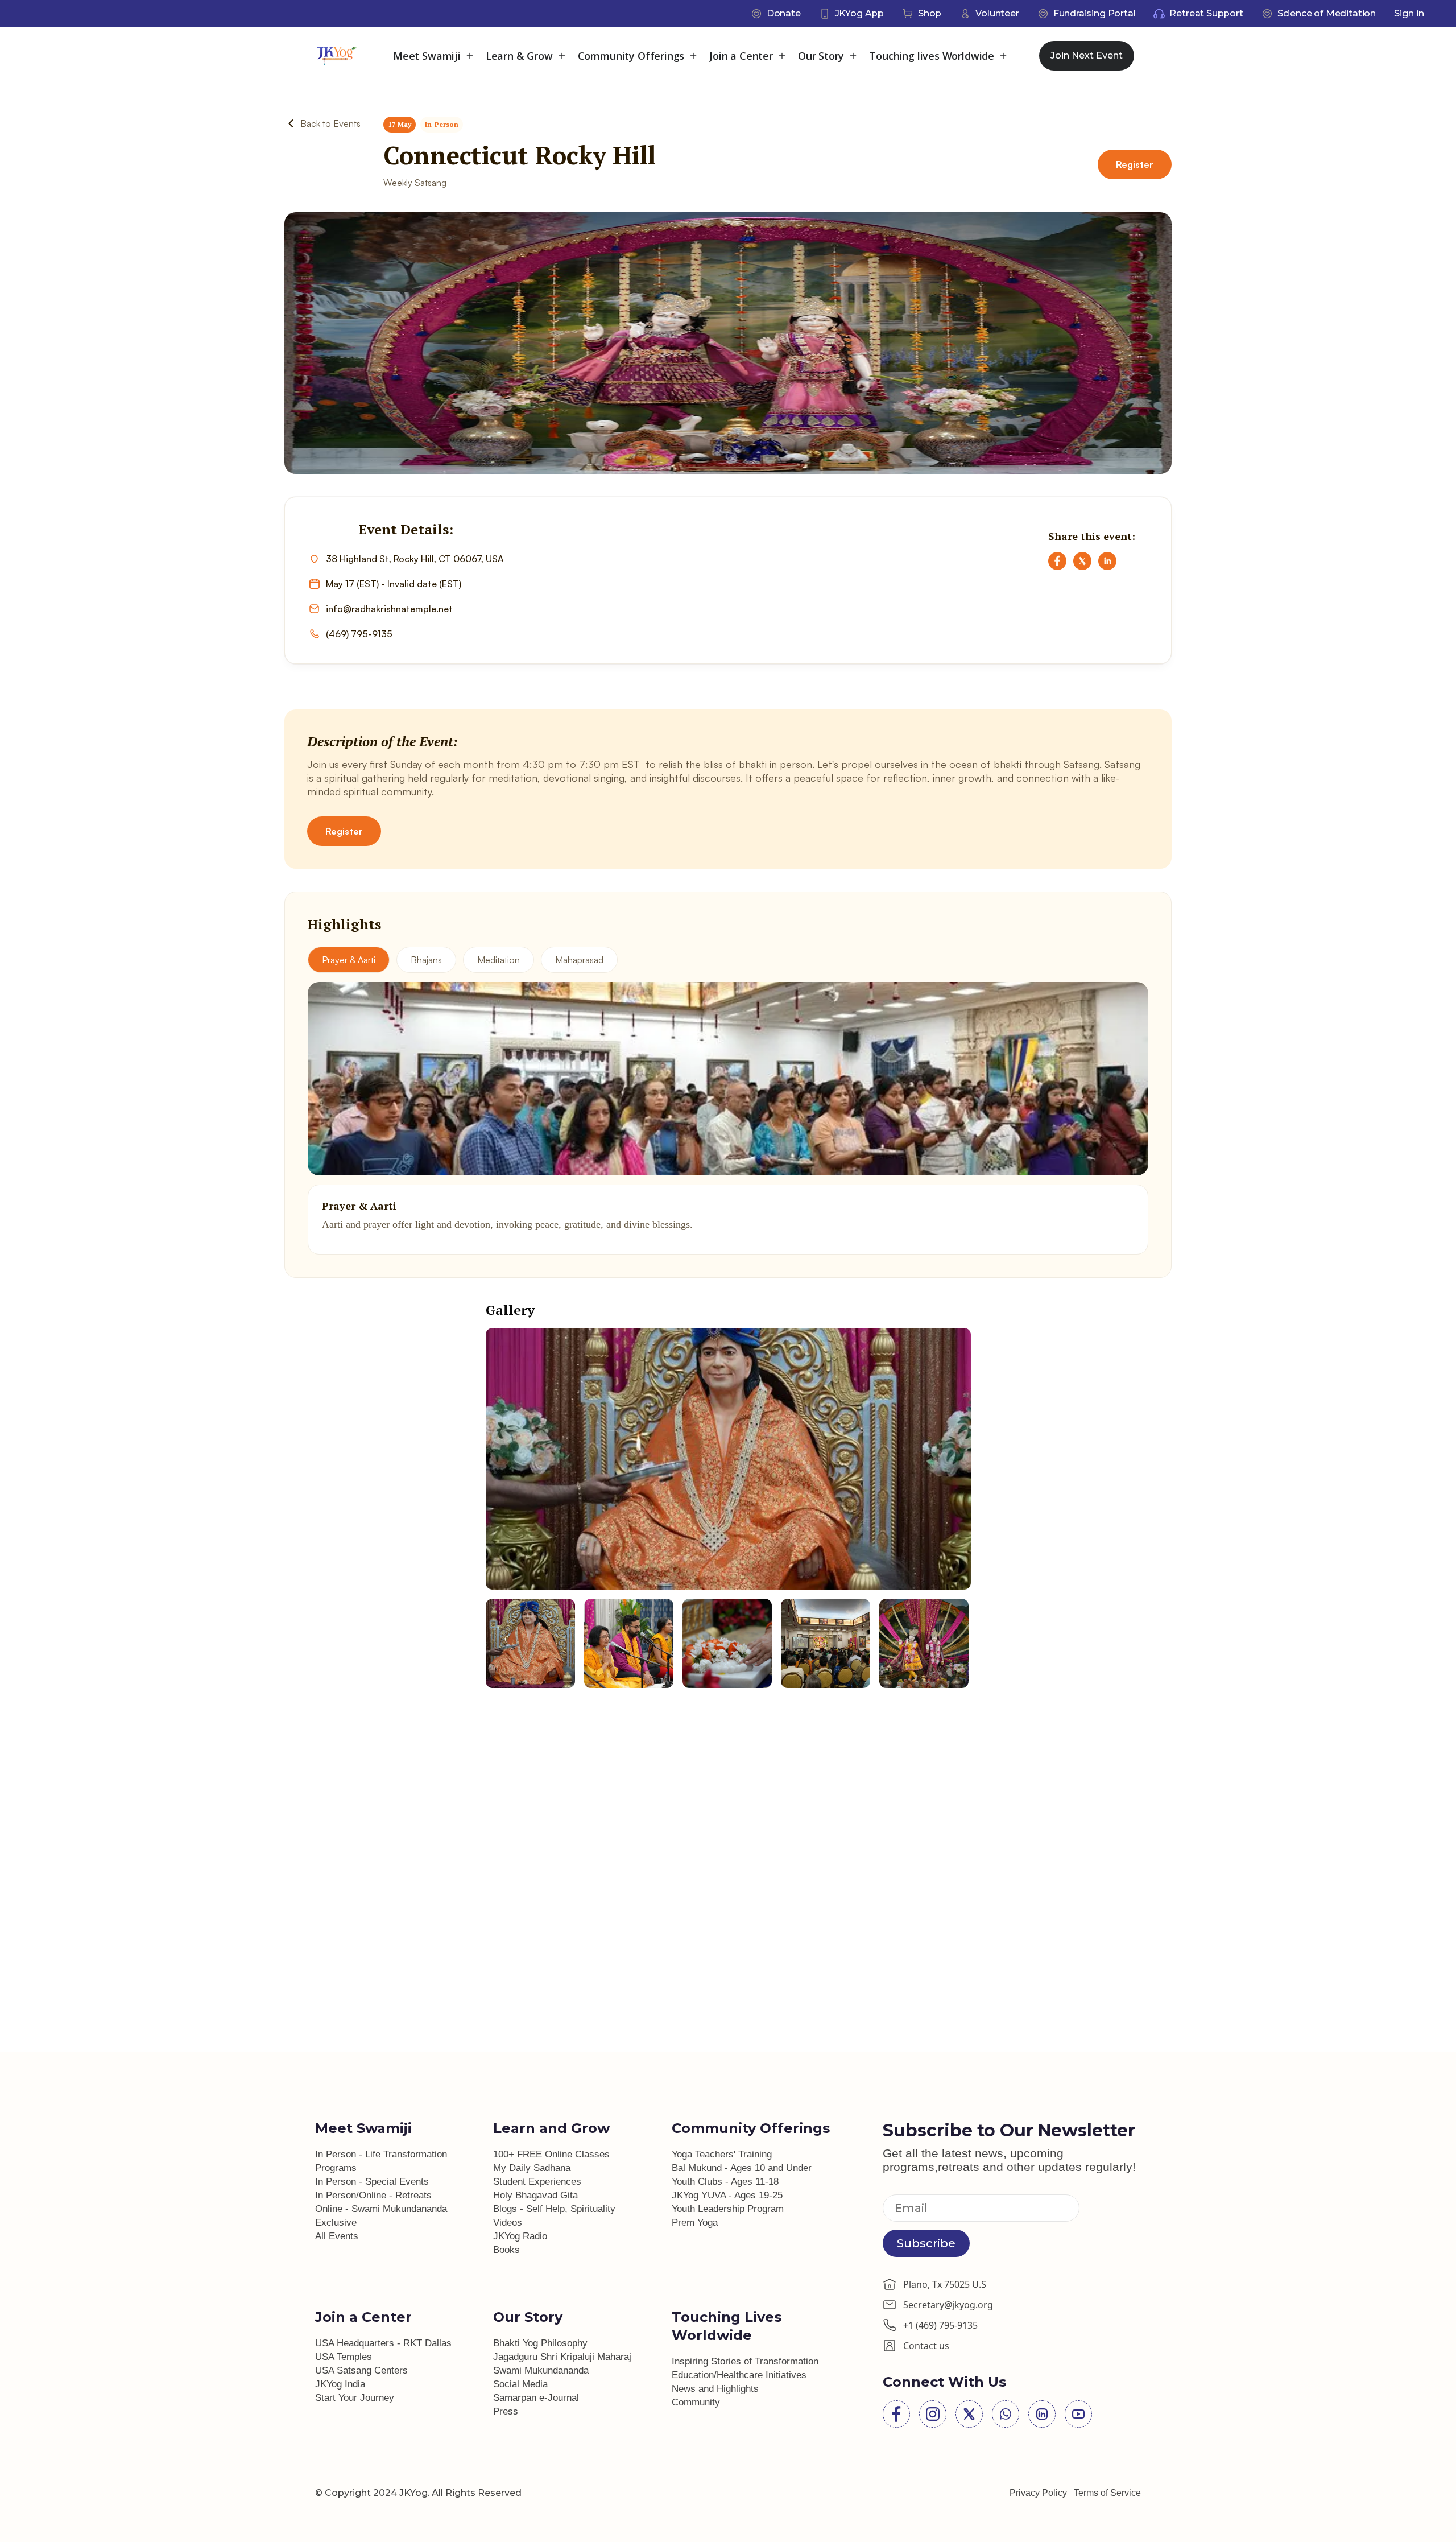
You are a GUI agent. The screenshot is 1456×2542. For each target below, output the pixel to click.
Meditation (499, 960)
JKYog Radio (520, 2236)
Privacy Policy (1038, 2493)
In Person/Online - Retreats (373, 2195)
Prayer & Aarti (349, 960)
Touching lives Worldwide (932, 56)
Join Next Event (1087, 55)
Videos (508, 2223)
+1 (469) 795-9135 (940, 2325)
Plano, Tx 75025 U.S (945, 2284)
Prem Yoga (695, 2223)
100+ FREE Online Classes (551, 2154)
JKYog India (340, 2384)
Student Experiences (537, 2182)
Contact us (926, 2346)
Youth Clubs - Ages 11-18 (725, 2182)
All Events (337, 2236)
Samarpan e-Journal (536, 2398)
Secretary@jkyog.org (948, 2305)
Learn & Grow (519, 56)
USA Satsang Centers (361, 2370)
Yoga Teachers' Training (722, 2154)
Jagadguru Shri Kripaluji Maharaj (562, 2357)
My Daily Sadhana (532, 2168)
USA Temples (344, 2357)
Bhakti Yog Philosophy (540, 2343)
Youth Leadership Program (728, 2209)
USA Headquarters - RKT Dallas (383, 2343)
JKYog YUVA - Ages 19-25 (727, 2195)
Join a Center (741, 56)
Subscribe (926, 2243)
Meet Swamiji (427, 56)
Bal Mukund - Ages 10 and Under (742, 2168)
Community (696, 2402)
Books (506, 2250)
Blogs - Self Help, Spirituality (554, 2209)
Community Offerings (631, 56)
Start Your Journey (355, 2398)
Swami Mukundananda (541, 2370)
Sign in (1409, 13)
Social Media (520, 2384)
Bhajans (426, 960)
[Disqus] (728, 1910)
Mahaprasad (579, 960)
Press (506, 2411)
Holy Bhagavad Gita (535, 2195)
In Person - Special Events (372, 2182)
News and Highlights (715, 2389)
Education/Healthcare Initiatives (739, 2375)
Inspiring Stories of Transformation (745, 2361)
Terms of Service (1107, 2493)
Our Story (821, 56)
